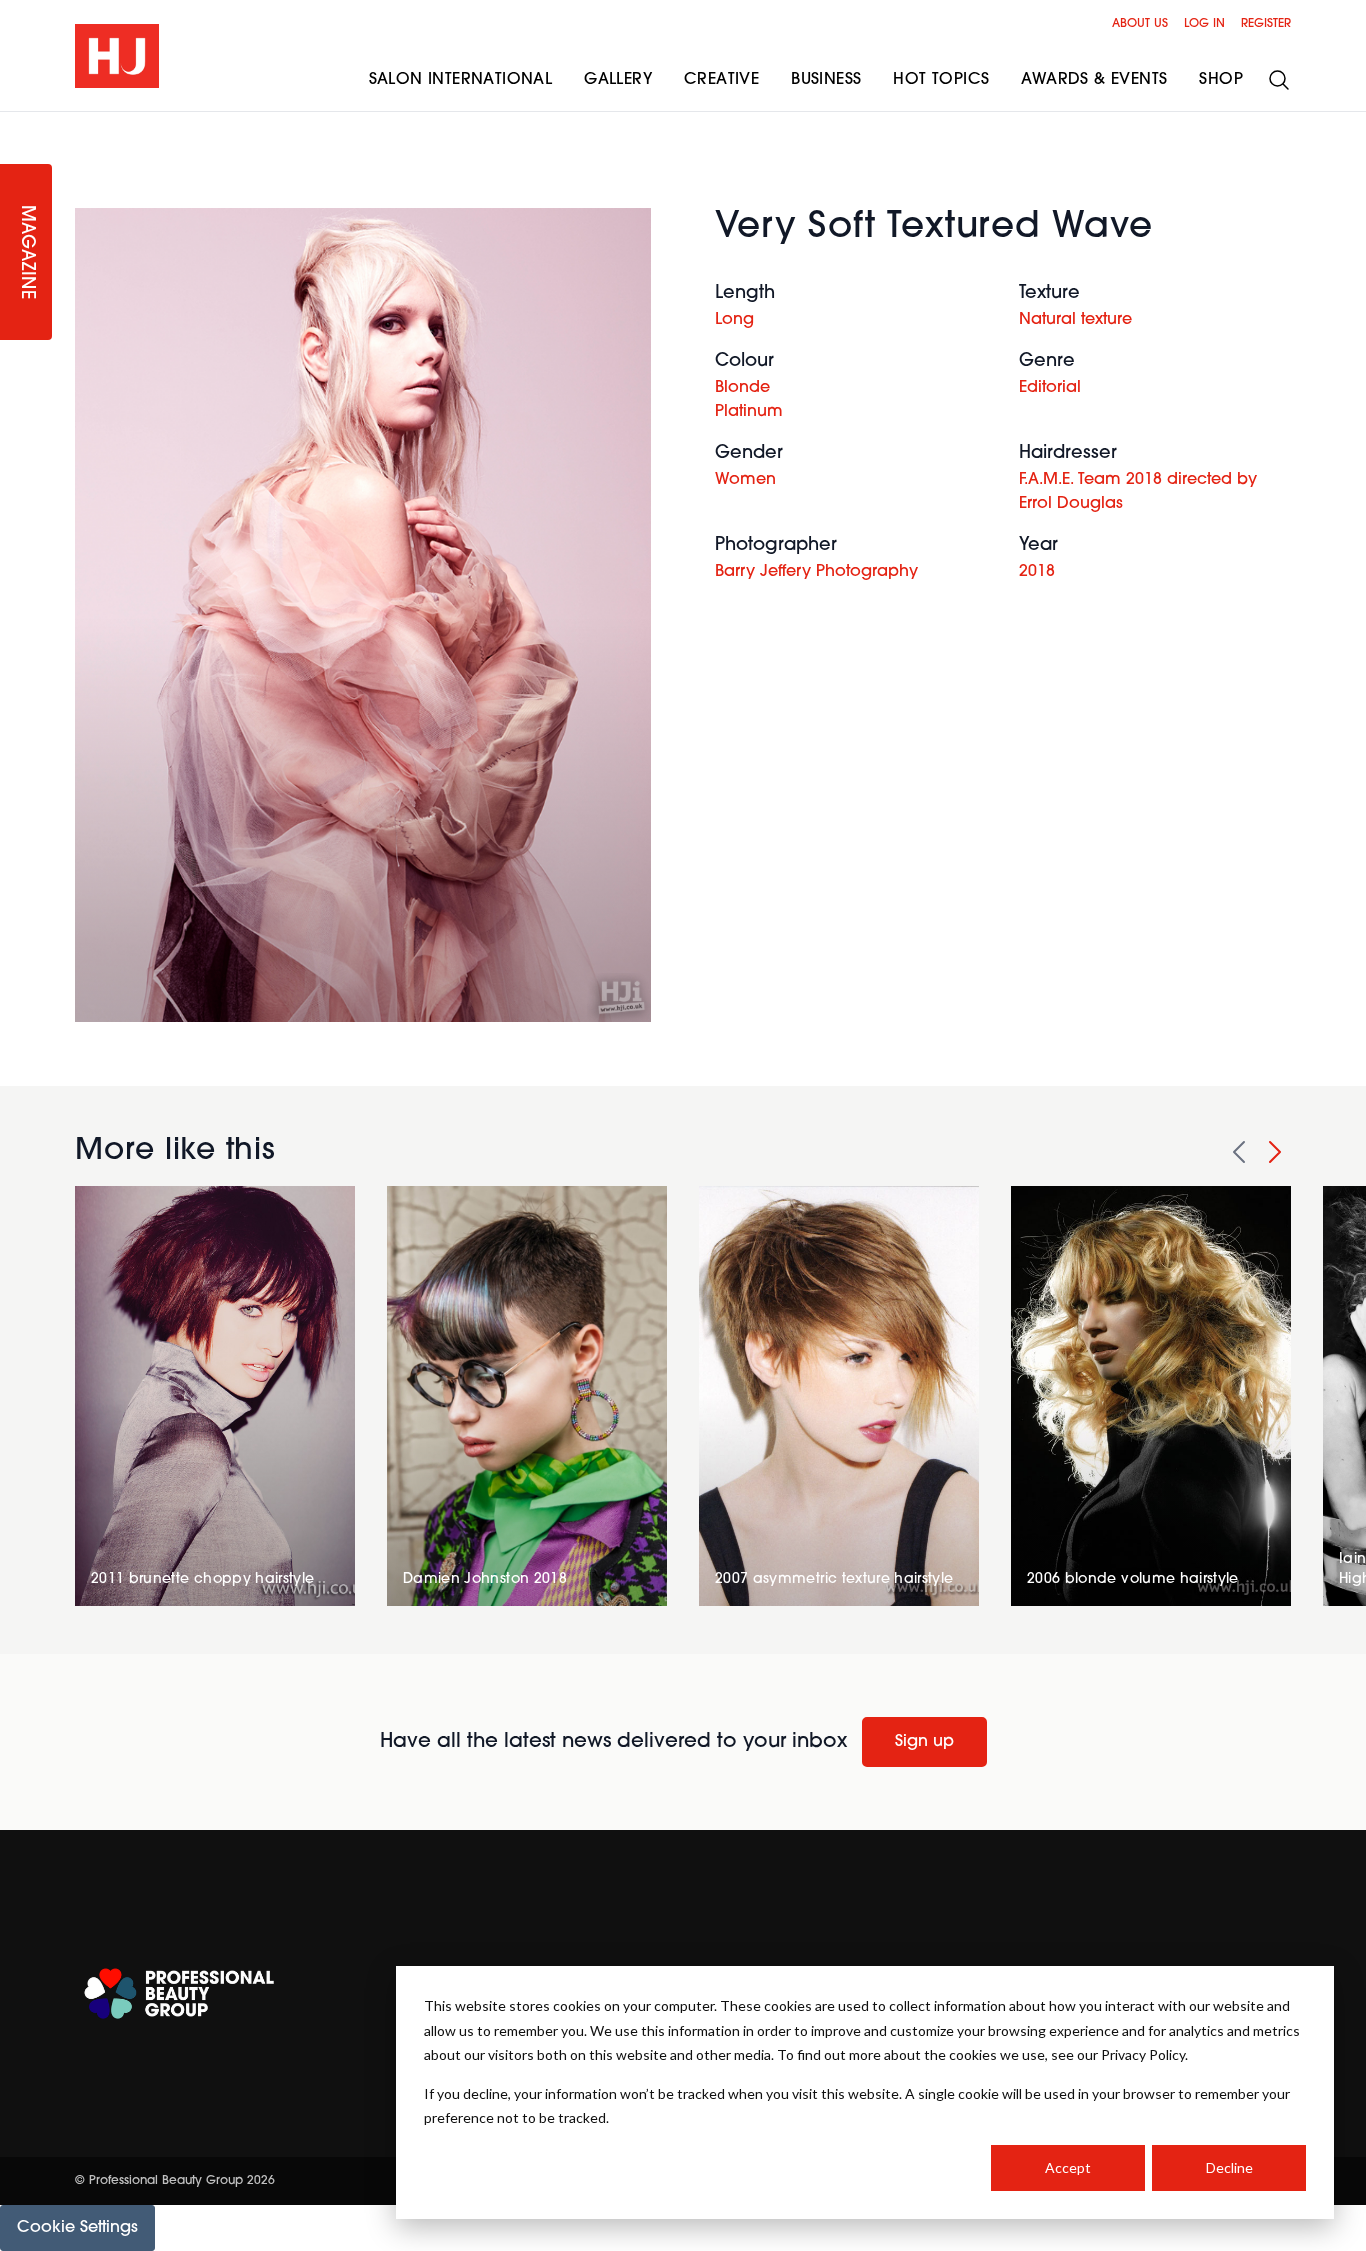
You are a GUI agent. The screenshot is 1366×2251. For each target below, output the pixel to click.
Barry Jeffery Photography (816, 572)
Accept (1068, 2167)
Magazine (26, 252)
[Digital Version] (16, 124)
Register (1266, 24)
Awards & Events (1094, 80)
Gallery (618, 80)
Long (734, 320)
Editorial (1050, 388)
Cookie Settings (77, 2228)
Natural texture (1075, 320)
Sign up (924, 1742)
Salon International (461, 80)
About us (1140, 24)
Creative (721, 80)
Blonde (742, 388)
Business (826, 80)
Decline (1229, 2167)
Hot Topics (941, 80)
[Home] (117, 56)
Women (745, 480)
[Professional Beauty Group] (179, 1993)
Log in (1204, 24)
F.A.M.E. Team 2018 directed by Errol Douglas (1138, 492)
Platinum (749, 412)
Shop (1221, 80)
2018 (1037, 572)
